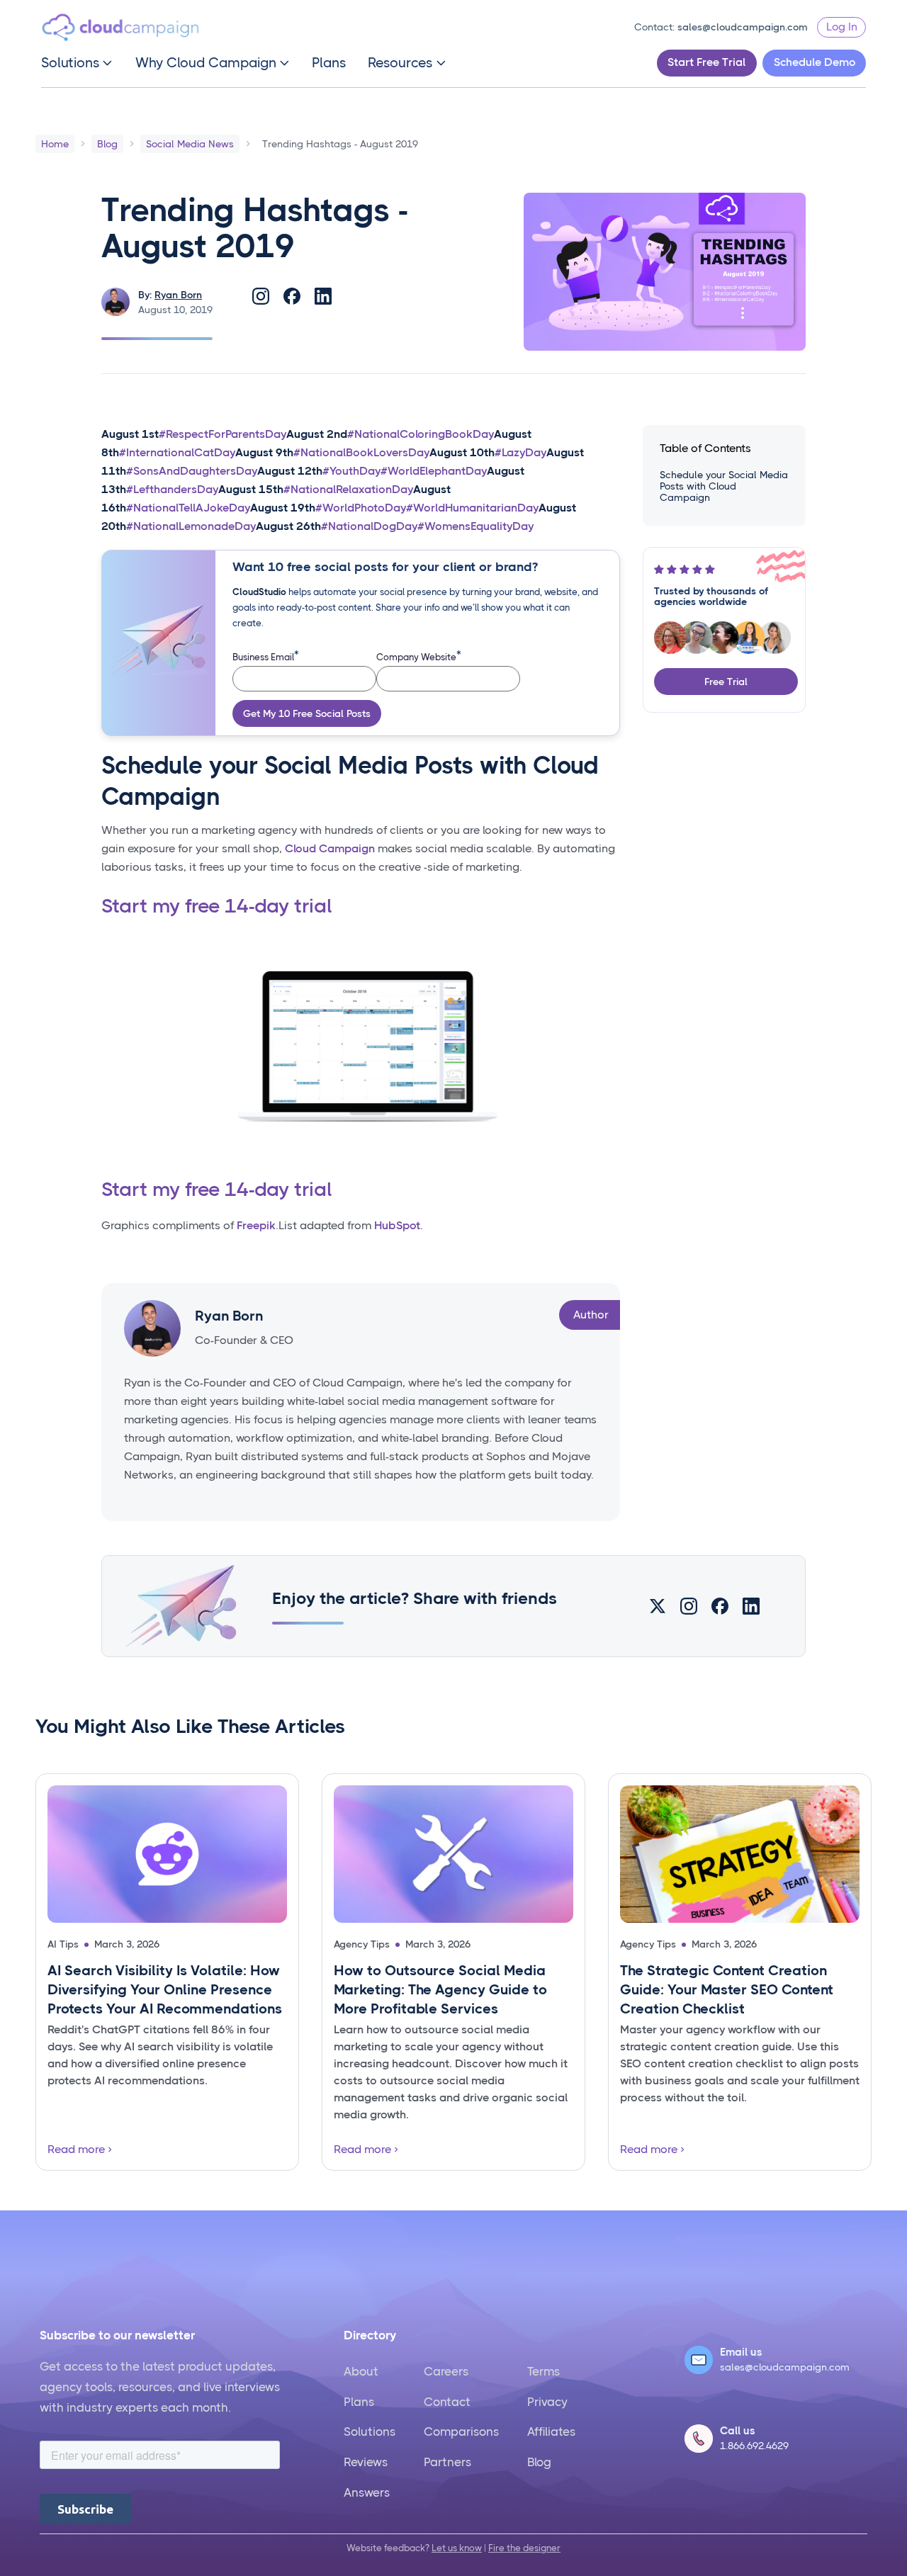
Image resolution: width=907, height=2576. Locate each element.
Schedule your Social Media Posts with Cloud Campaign (724, 486)
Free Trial (726, 682)
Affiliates (551, 2431)
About (361, 2371)
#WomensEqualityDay (475, 526)
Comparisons (461, 2431)
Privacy (547, 2402)
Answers (367, 2492)
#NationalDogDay (369, 526)
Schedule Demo (815, 62)
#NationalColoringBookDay (421, 434)
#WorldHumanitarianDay (472, 508)
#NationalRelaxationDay (348, 489)
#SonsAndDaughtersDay (192, 471)
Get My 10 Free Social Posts (307, 713)
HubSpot (397, 1225)
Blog (539, 2462)
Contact (447, 2402)
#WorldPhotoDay (361, 508)
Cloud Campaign (330, 848)
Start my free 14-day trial (216, 906)
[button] (77, 63)
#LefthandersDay (172, 489)
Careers (446, 2371)
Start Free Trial (706, 62)
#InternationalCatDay (177, 452)
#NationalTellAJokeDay (188, 508)
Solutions (370, 2431)
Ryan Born (178, 295)
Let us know (457, 2548)
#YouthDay (351, 471)
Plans (329, 63)
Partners (447, 2462)
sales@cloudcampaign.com (743, 27)
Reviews (366, 2462)
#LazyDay (520, 452)
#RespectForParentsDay (222, 434)
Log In (842, 27)
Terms (543, 2371)
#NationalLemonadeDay (191, 526)
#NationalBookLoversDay (361, 452)
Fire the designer (524, 2548)
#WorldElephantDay (434, 471)
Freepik (256, 1225)
